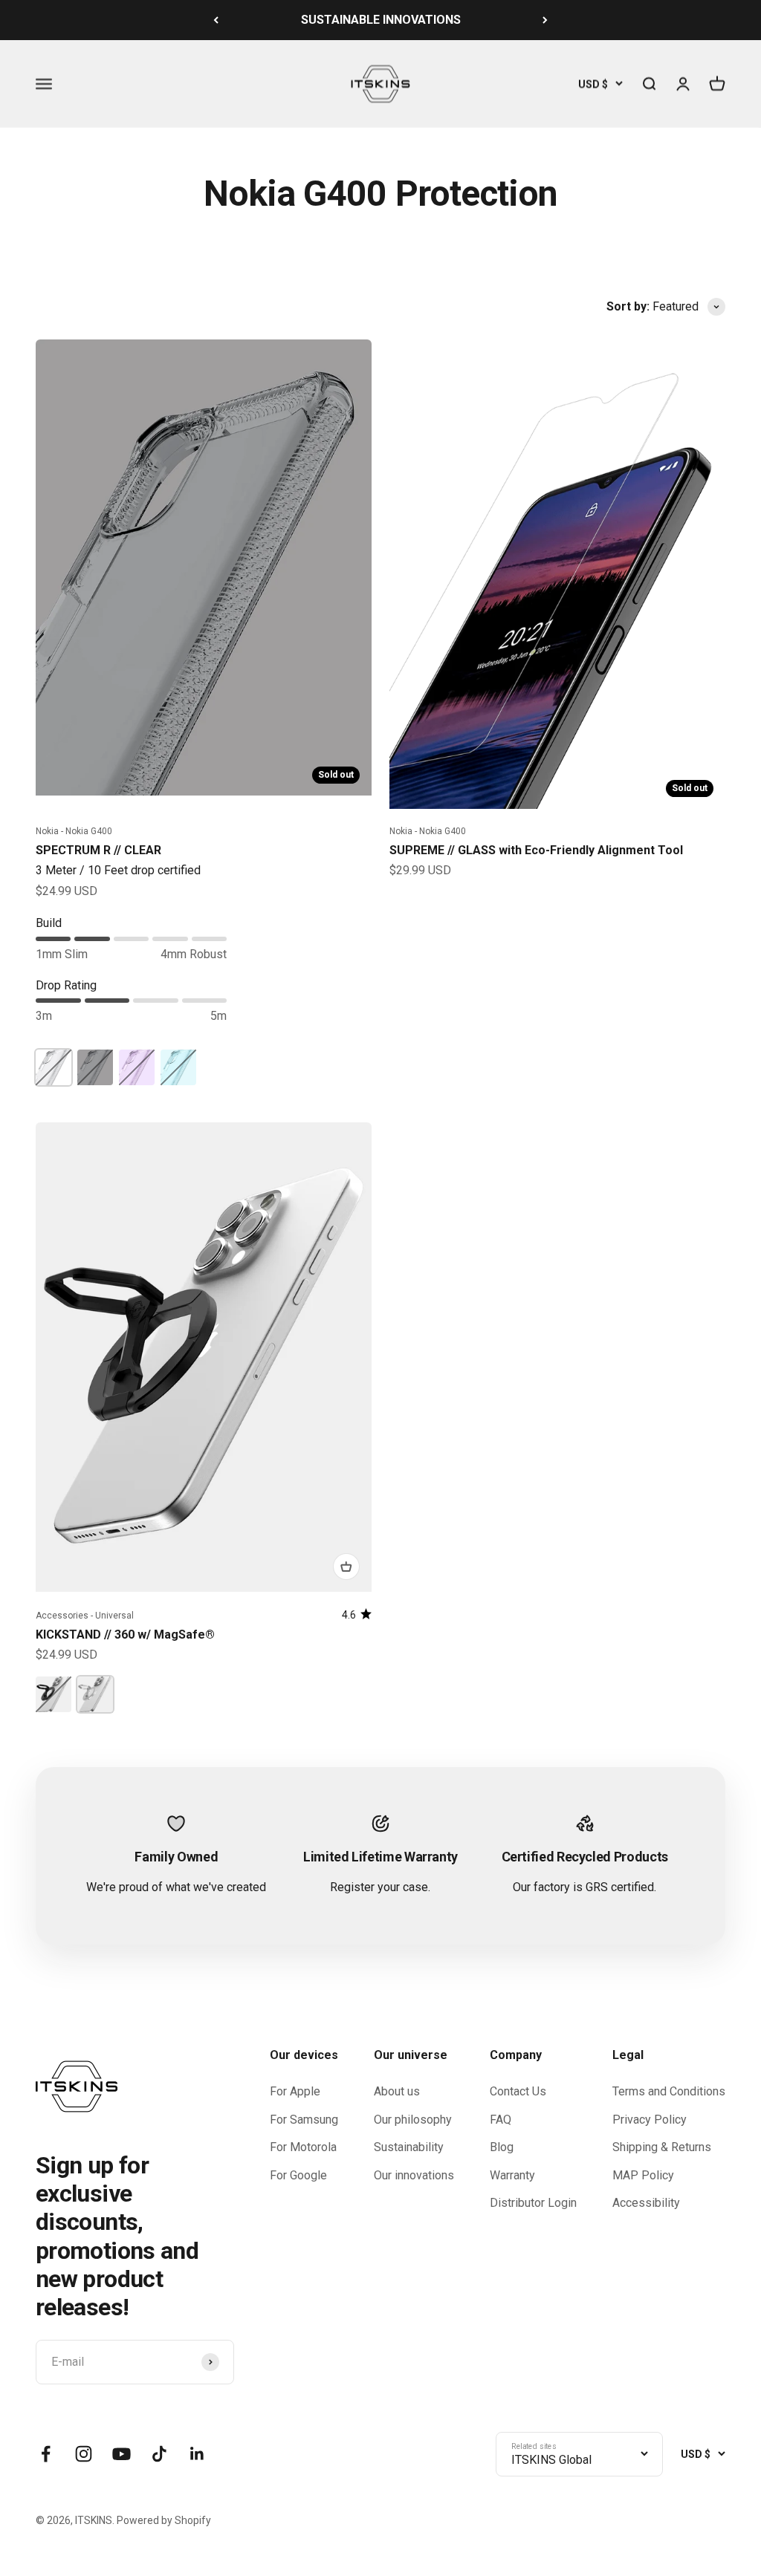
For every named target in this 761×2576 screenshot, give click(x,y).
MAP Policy (643, 2175)
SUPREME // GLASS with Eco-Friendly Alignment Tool (536, 850)
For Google (298, 2175)
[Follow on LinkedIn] (197, 2454)
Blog (502, 2147)
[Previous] (216, 20)
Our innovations (414, 2175)
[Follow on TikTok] (159, 2454)
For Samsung (304, 2120)
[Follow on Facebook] (46, 2454)
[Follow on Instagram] (84, 2454)
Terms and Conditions (669, 2091)
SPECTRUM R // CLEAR (98, 850)
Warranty (512, 2175)
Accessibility (646, 2203)
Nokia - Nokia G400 (74, 831)
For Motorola (303, 2147)
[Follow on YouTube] (122, 2454)
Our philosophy (413, 2120)
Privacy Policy (650, 2120)
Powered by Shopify (164, 2520)
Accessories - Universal (85, 1616)
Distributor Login (533, 2203)
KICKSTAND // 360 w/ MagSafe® (125, 1635)
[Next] (545, 20)
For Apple (295, 2091)
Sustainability (409, 2147)
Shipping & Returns (662, 2147)
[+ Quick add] (346, 1567)
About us (397, 2091)
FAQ (501, 2120)
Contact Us (518, 2091)
